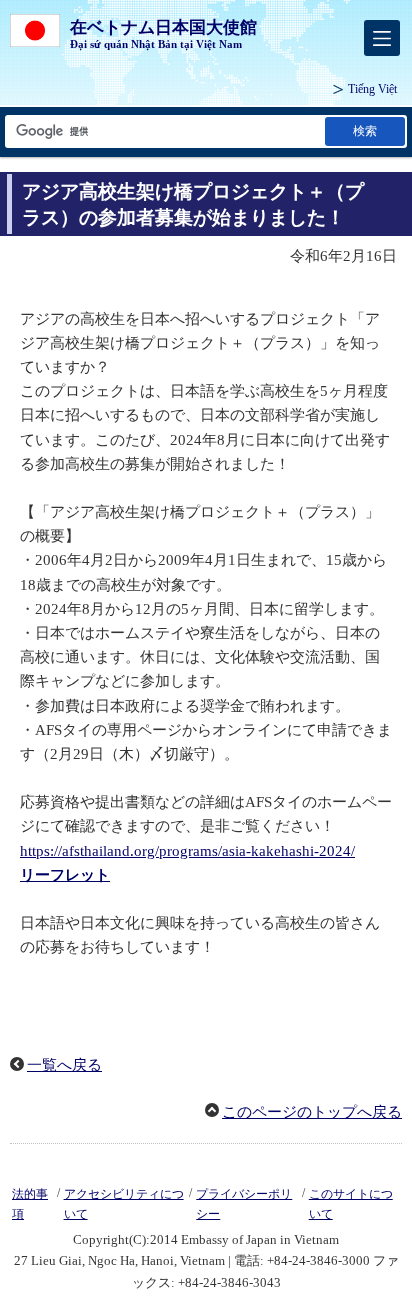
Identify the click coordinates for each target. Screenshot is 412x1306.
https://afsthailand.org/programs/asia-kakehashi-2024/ (187, 851)
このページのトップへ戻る (312, 1112)
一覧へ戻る (64, 1065)
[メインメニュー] (382, 38)
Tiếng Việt (372, 89)
